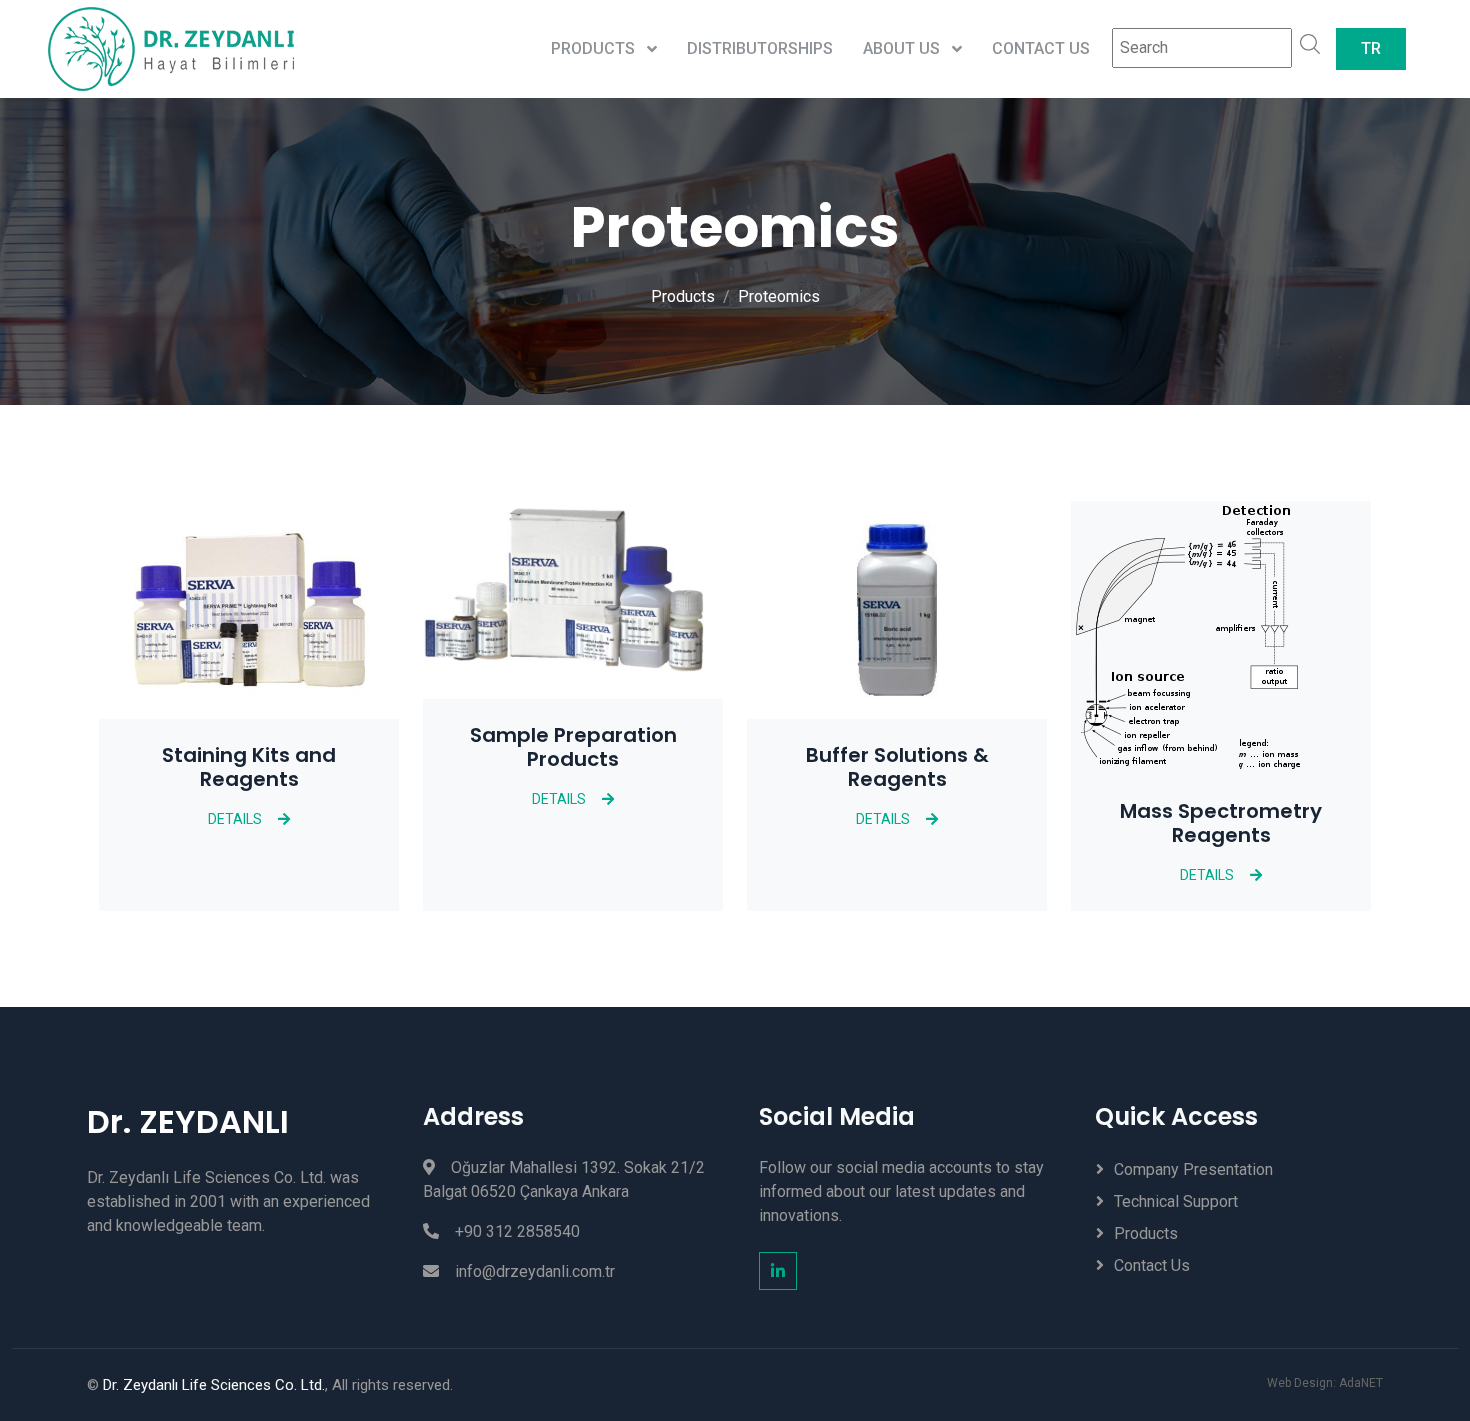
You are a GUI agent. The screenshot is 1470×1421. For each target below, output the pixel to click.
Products (683, 296)
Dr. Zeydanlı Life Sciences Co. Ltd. (214, 1385)
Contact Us (1041, 48)
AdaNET (1361, 1383)
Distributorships (760, 48)
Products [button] (595, 48)
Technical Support (1176, 1201)
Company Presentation (1193, 1169)
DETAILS (235, 819)
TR (1371, 48)
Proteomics (779, 296)
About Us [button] (903, 48)
